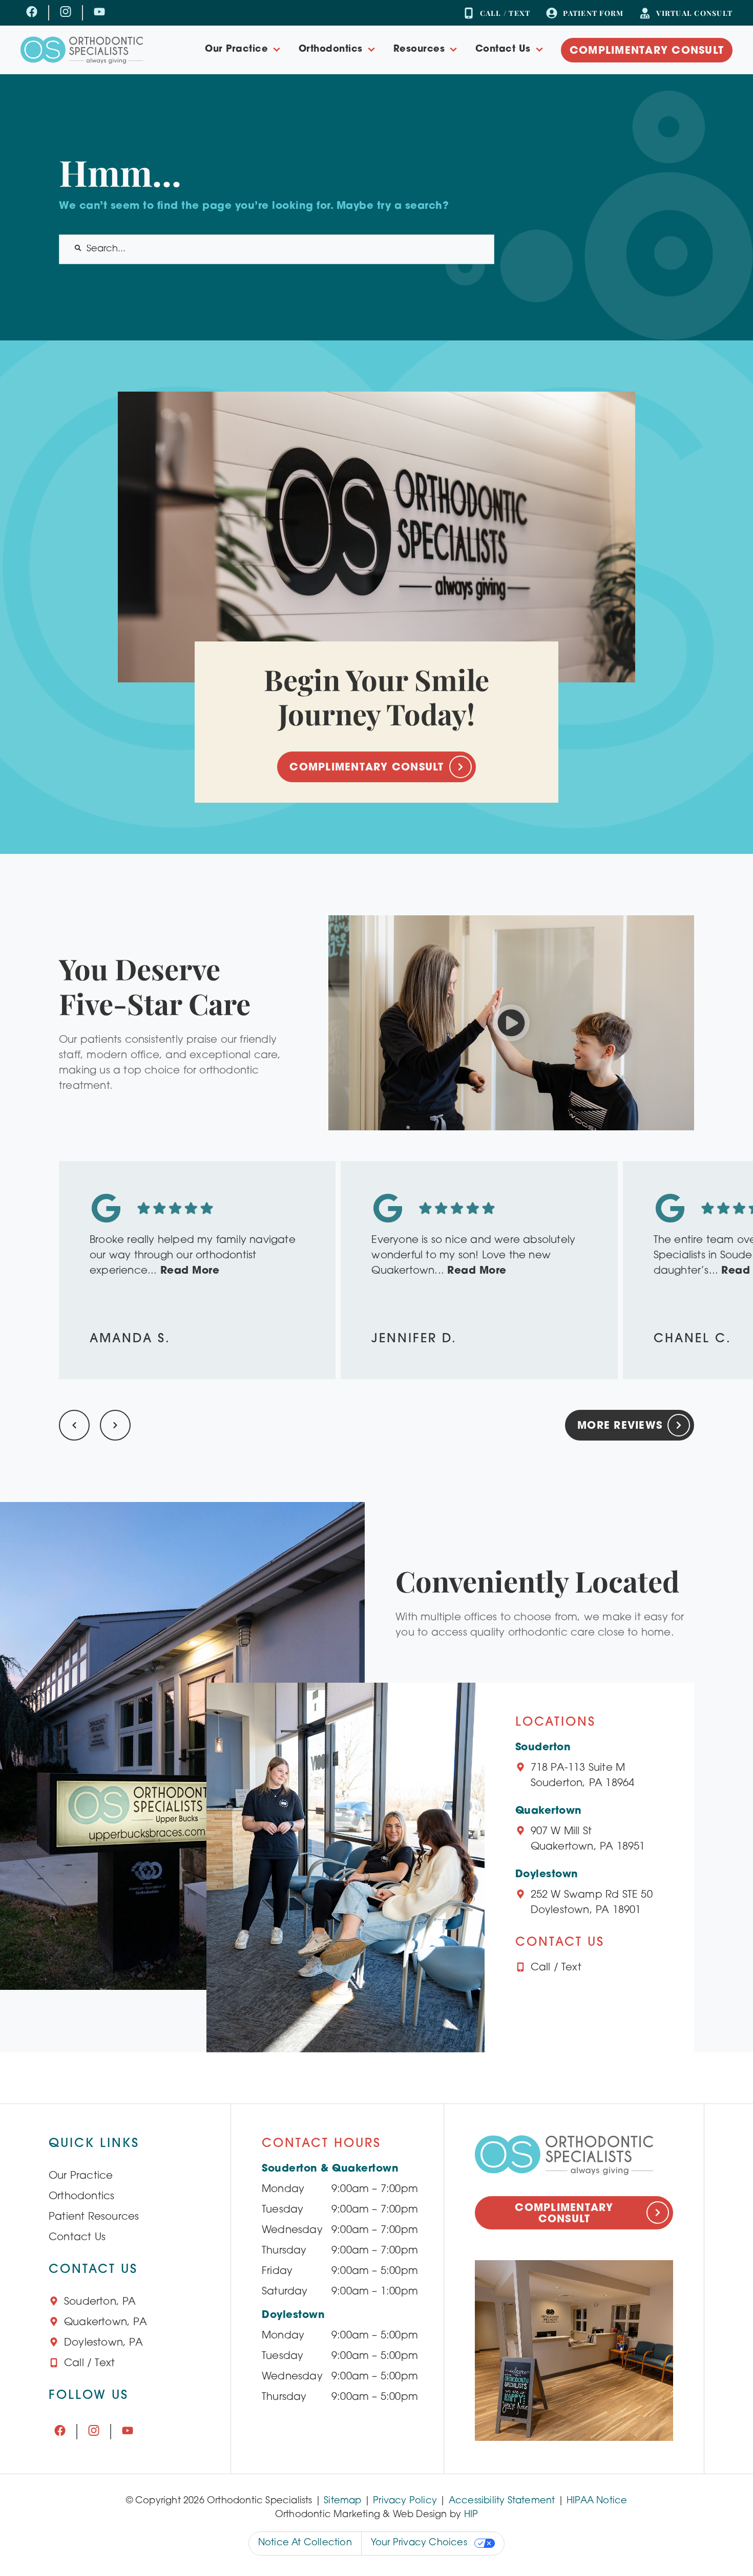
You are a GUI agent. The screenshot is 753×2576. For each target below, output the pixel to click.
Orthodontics (81, 2197)
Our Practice (81, 2176)
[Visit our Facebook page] (32, 13)
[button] (511, 1023)
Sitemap (342, 2501)
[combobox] (277, 249)
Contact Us (77, 2238)
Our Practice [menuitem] (236, 50)
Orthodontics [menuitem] (331, 50)
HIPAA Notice (597, 2501)
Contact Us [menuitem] (503, 50)
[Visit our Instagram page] (66, 13)
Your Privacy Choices (419, 2543)
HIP (471, 2515)
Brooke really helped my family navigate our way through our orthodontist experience (193, 1256)
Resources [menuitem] (419, 50)
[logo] (82, 50)
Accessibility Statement (502, 2501)
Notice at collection (305, 2543)
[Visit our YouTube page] (99, 13)
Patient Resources (94, 2217)
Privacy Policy (405, 2501)
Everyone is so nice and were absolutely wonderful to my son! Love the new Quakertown (473, 1256)
